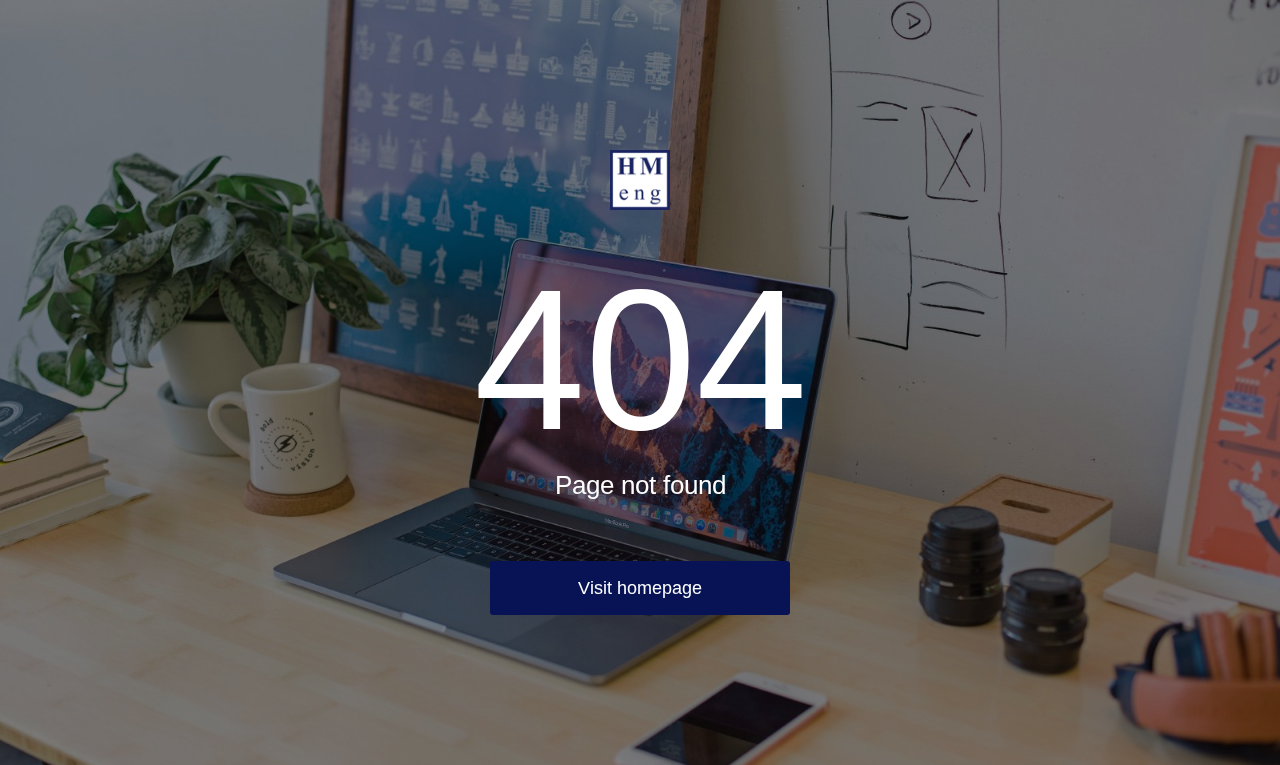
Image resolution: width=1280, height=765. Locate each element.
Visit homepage (640, 588)
